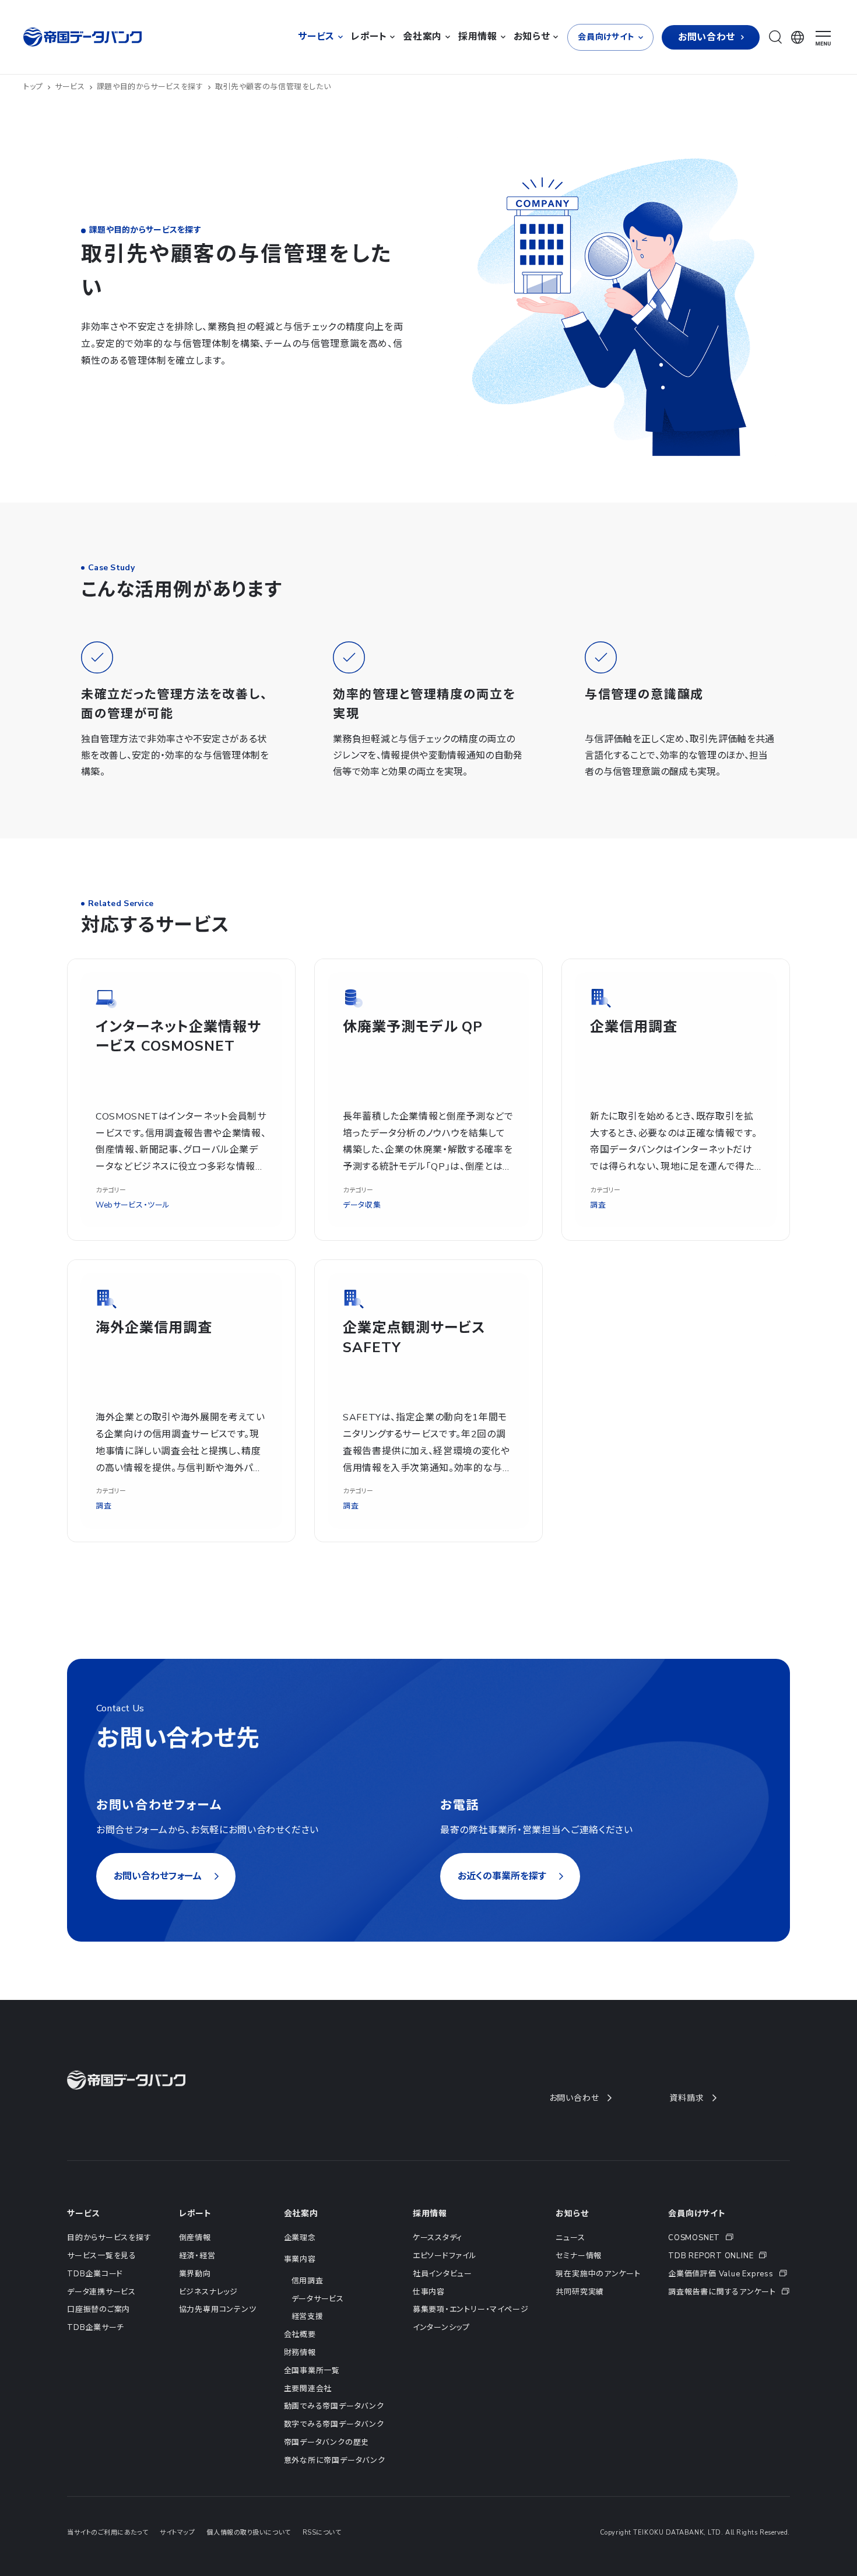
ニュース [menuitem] (570, 2238)
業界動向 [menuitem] (195, 2274)
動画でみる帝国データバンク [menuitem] (334, 2406)
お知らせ (572, 2214)
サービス (70, 87)
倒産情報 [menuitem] (195, 2238)
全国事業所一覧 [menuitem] (312, 2371)
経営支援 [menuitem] (308, 2317)
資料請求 (686, 2098)
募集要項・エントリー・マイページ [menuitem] (470, 2310)
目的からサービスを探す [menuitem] (109, 2238)
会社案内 (301, 2214)
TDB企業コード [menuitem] (95, 2274)
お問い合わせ (574, 2098)
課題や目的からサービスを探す (150, 87)
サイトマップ (177, 2533)
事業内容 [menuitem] (300, 2259)
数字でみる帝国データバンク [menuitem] (334, 2424)
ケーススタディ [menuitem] (438, 2238)
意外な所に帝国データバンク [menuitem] (335, 2461)
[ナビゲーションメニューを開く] (823, 38)
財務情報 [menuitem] (300, 2353)
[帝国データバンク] (84, 37)
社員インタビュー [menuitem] (442, 2274)
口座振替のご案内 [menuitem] (99, 2310)
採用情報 (430, 2214)
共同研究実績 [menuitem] (580, 2292)
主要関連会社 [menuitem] (308, 2389)
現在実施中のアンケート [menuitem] (598, 2274)
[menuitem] (729, 2238)
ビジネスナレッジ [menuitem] (208, 2292)
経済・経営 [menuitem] (197, 2256)
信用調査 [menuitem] (308, 2281)
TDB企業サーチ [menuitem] (96, 2328)
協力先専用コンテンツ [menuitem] (218, 2310)
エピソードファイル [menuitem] (445, 2256)
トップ (33, 87)
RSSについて (322, 2533)
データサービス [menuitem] (318, 2299)
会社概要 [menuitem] (300, 2335)
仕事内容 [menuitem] (429, 2292)
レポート (195, 2214)
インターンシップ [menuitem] (441, 2328)
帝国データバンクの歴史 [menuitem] (327, 2442)
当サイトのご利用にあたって (108, 2533)
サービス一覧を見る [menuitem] (102, 2256)
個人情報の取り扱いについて (248, 2533)
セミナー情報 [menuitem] (579, 2256)
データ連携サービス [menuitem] (101, 2292)
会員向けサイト (697, 2214)
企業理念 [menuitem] (300, 2238)
